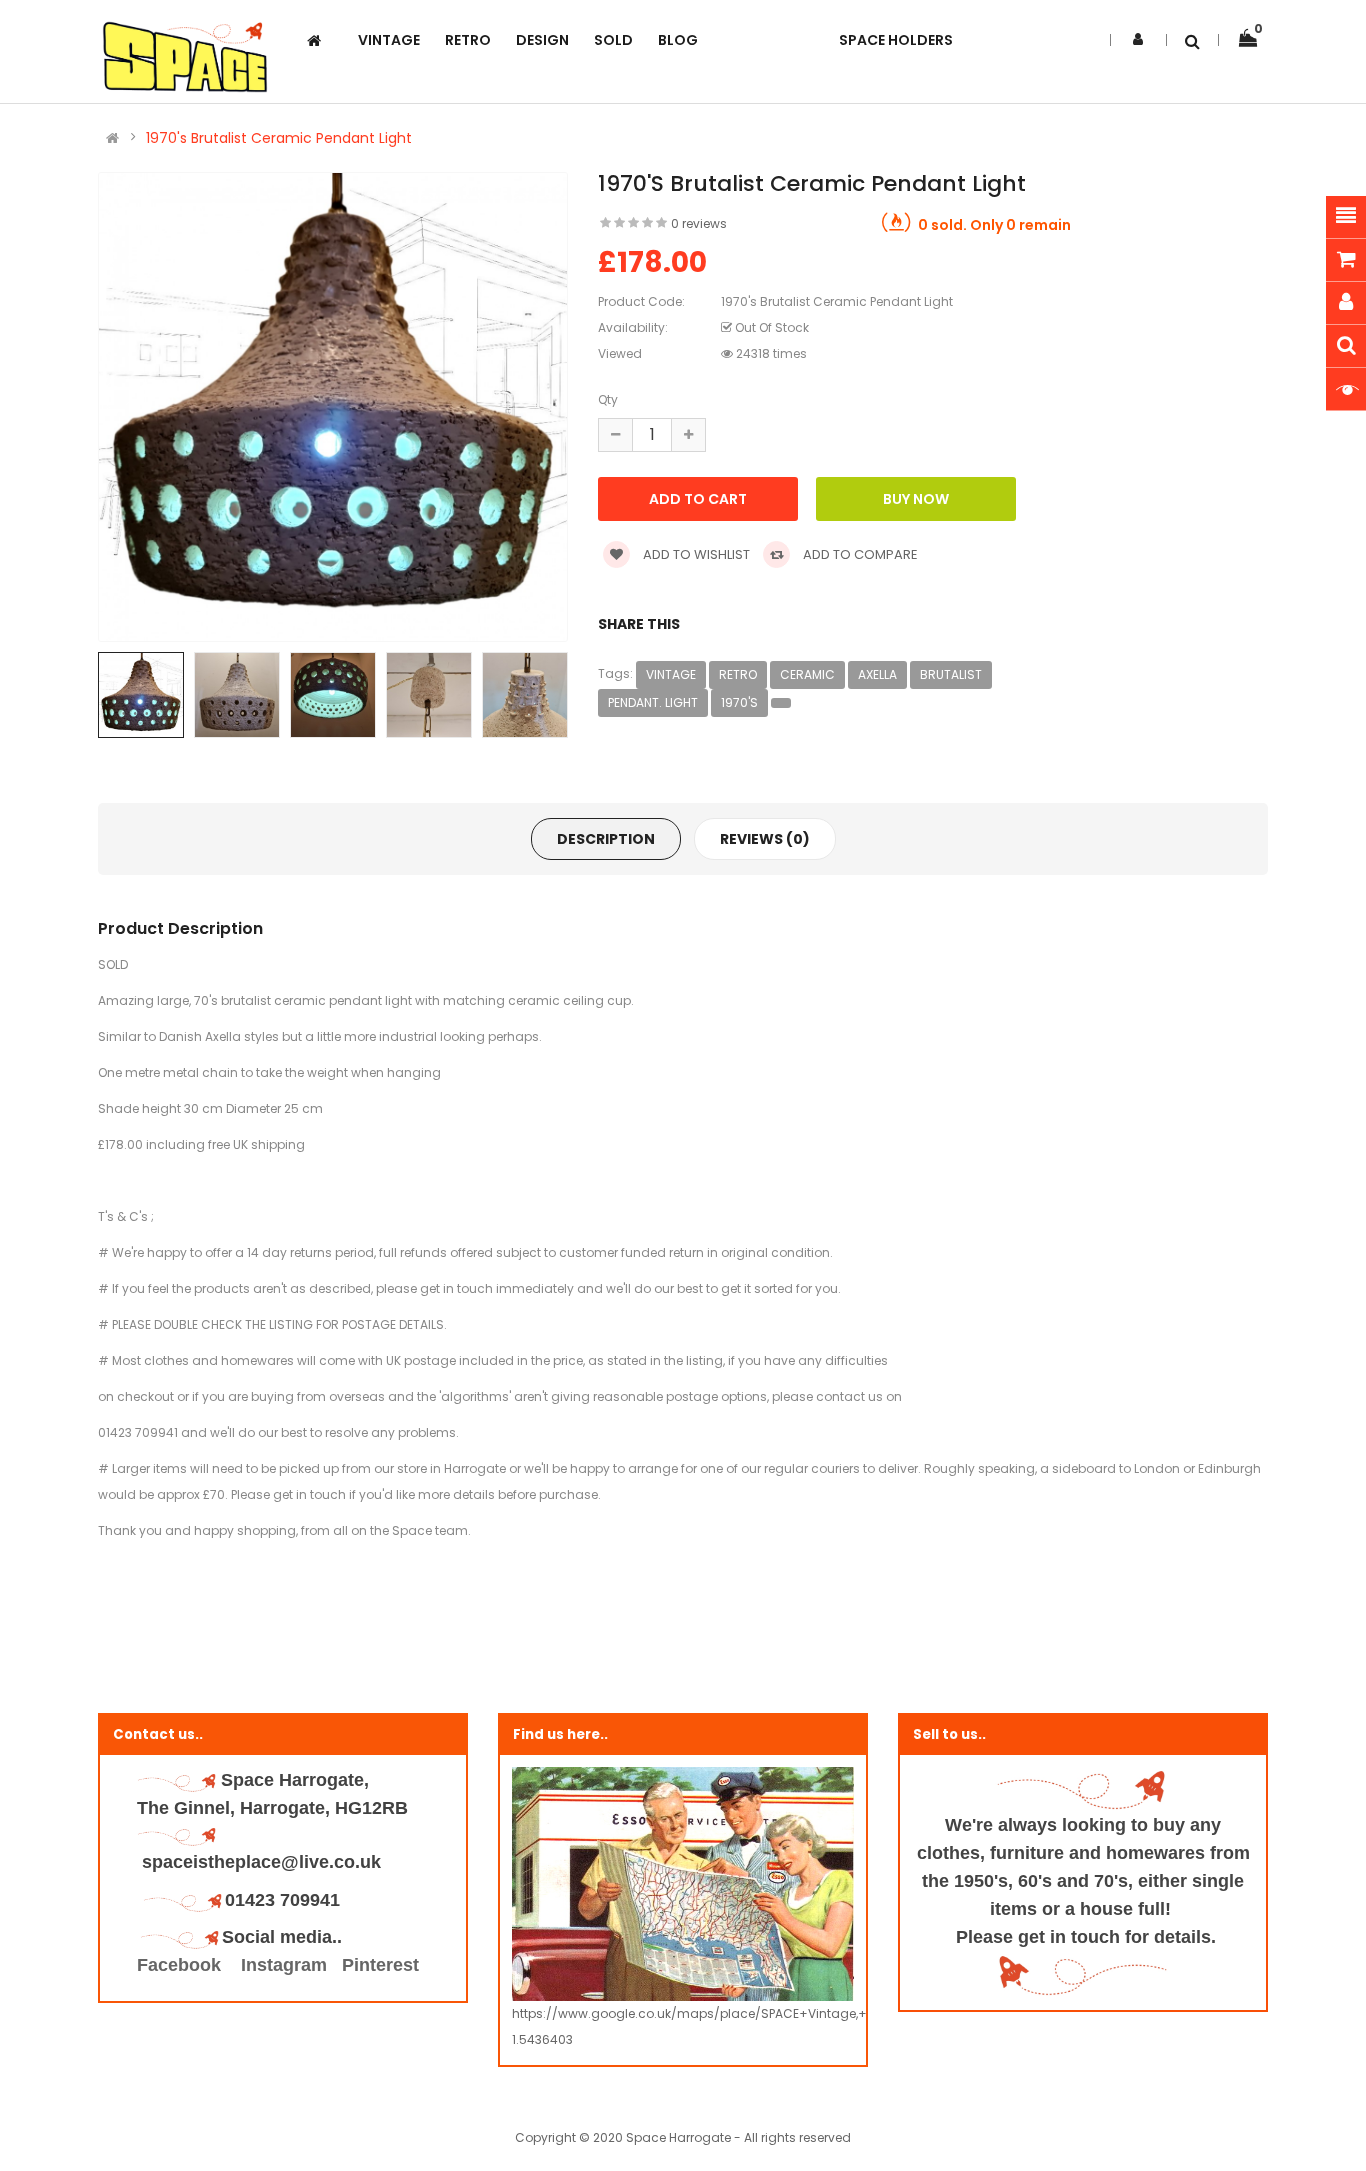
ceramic (807, 674)
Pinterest (380, 1965)
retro (738, 674)
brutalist (951, 674)
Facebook (181, 1965)
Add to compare (859, 554)
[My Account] (1138, 39)
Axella (877, 674)
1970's (739, 702)
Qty (608, 399)
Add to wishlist (695, 554)
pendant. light (653, 702)
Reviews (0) (765, 839)
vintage (671, 674)
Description (606, 839)
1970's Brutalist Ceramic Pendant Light (279, 138)
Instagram (284, 1965)
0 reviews (699, 223)
